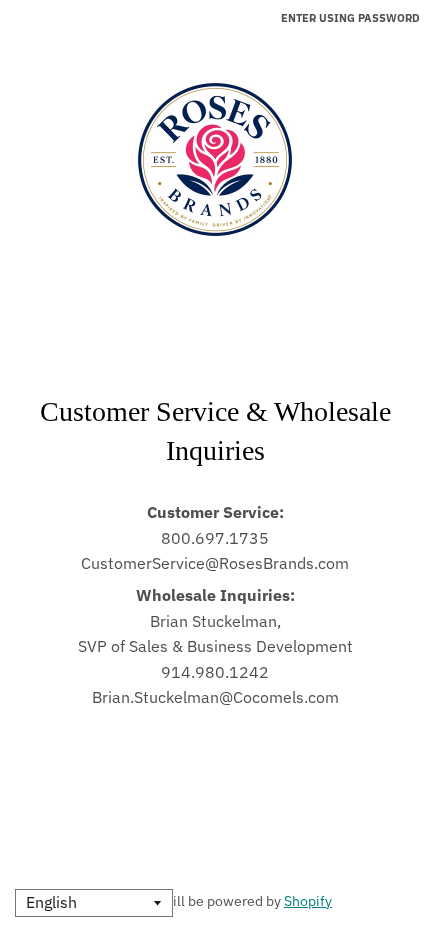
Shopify (308, 901)
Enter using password (350, 18)
